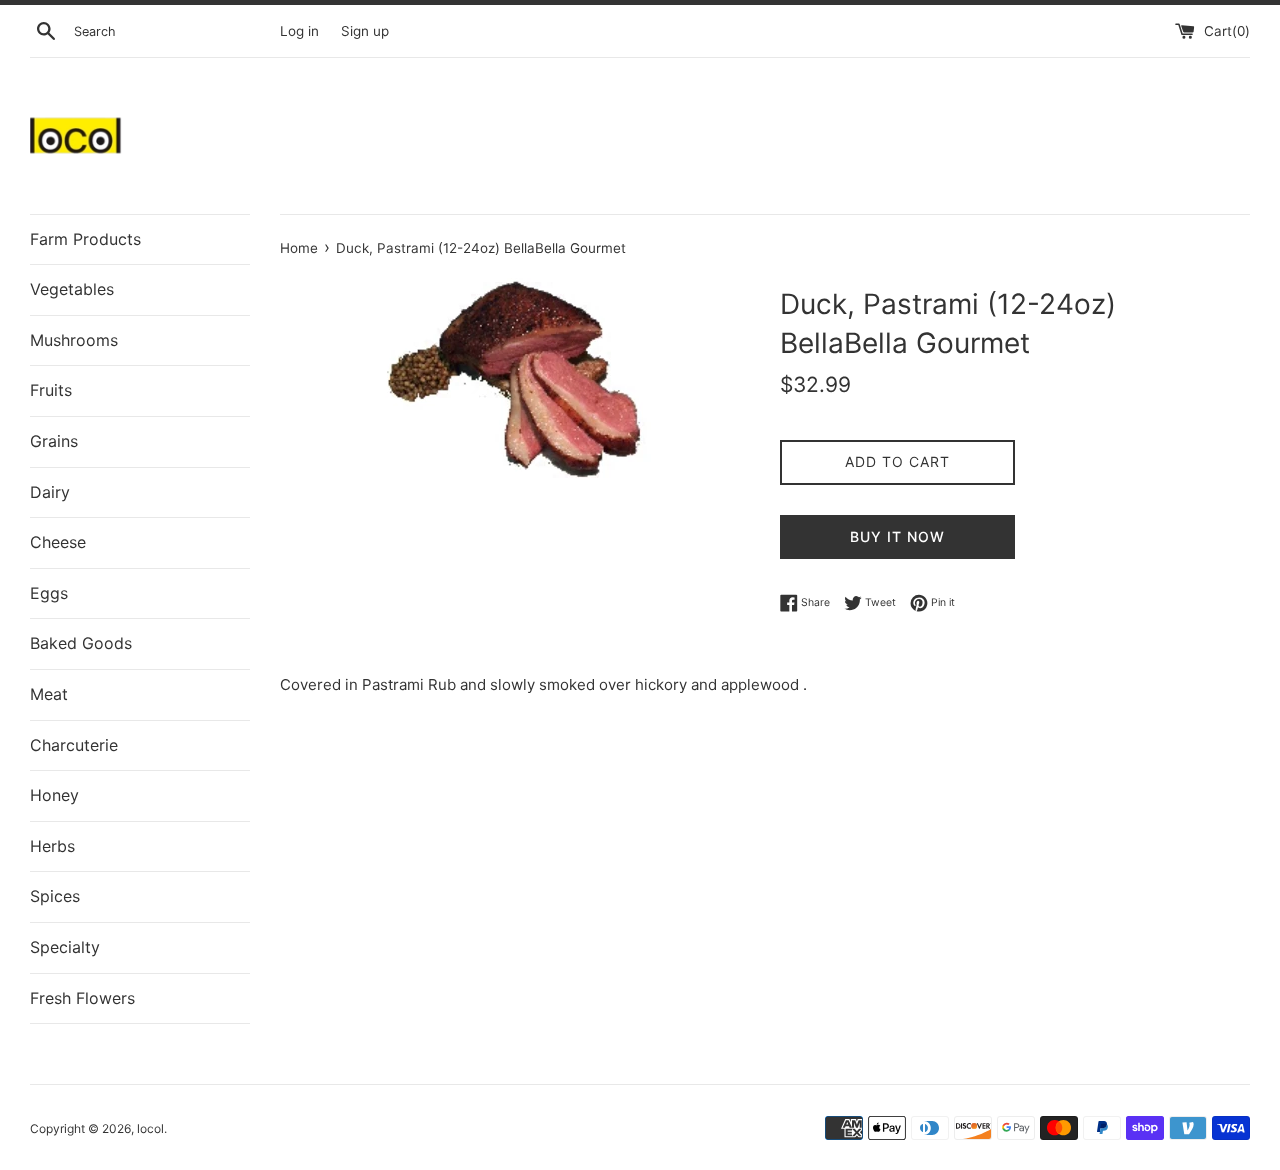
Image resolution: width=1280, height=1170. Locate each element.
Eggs (49, 593)
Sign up (365, 31)
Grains (54, 441)
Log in (299, 31)
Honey (54, 795)
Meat (49, 694)
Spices (55, 896)
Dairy (50, 492)
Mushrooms (74, 340)
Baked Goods (81, 643)
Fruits (51, 390)
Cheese (58, 542)
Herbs (52, 846)
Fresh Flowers (82, 998)
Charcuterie (74, 745)
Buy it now (897, 536)
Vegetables (72, 289)
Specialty (65, 947)
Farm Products (85, 239)
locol (150, 1128)
